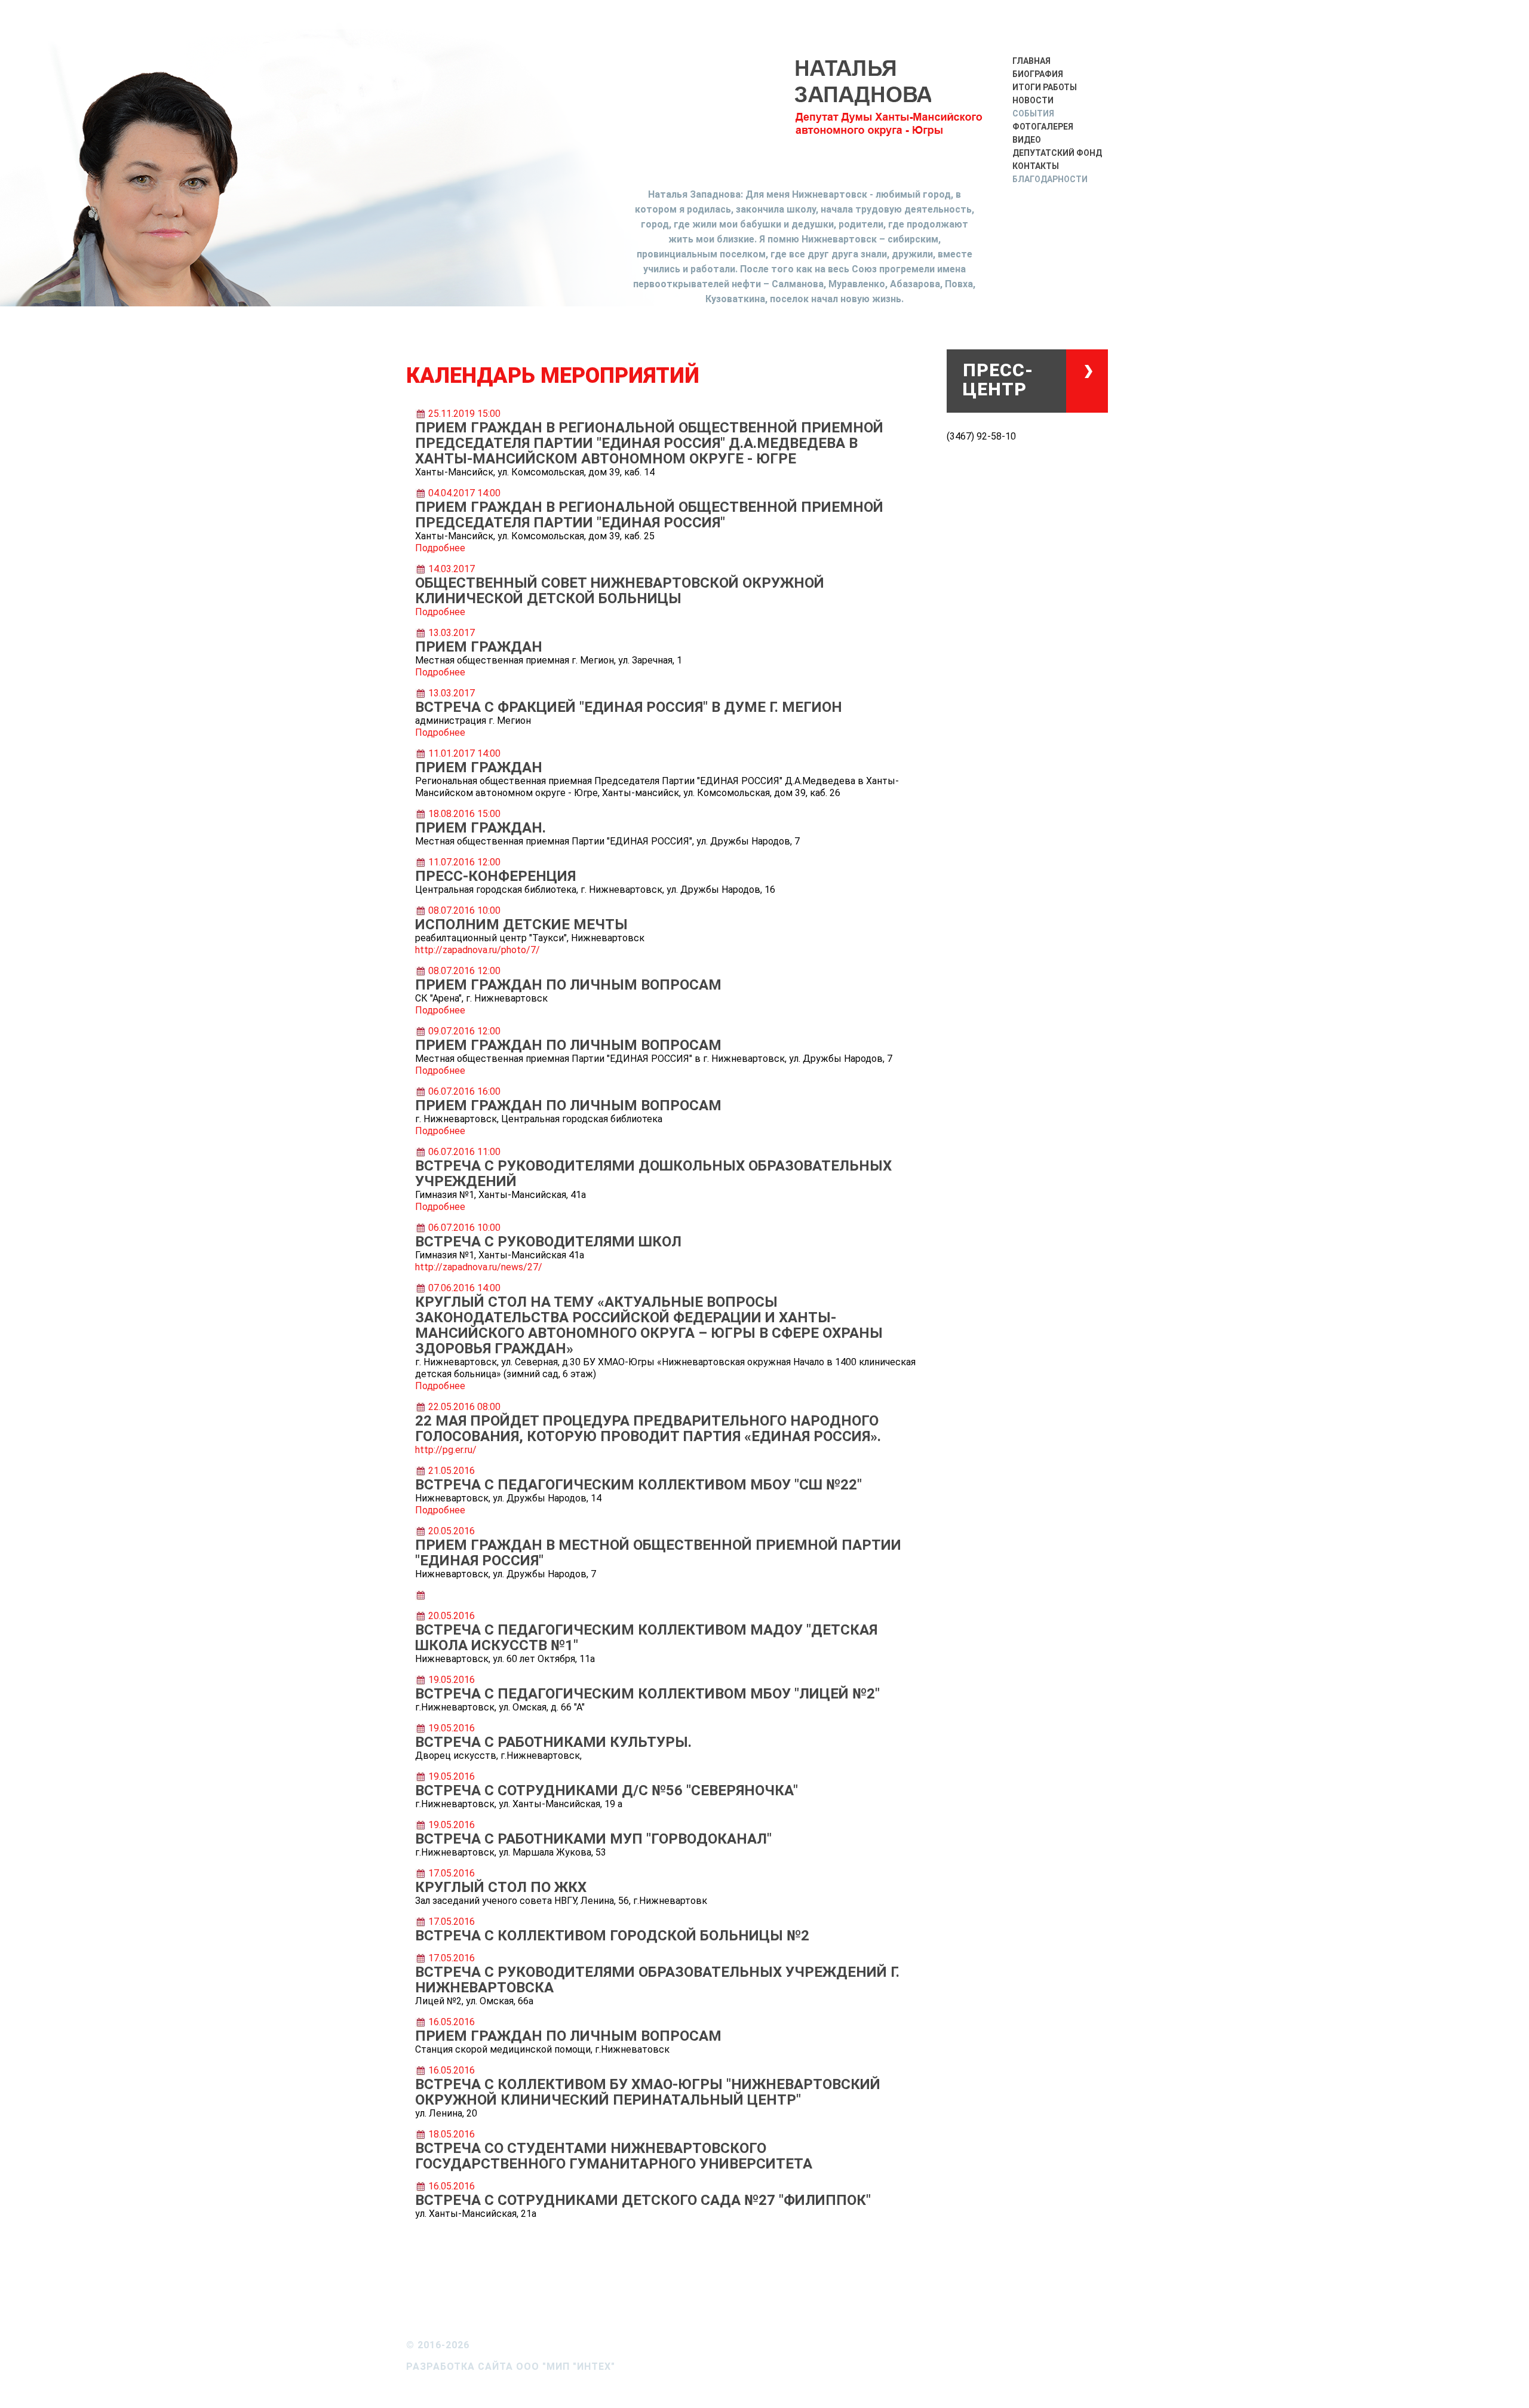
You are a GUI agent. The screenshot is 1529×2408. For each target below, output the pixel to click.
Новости (1033, 100)
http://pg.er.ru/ (446, 1450)
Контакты (1036, 166)
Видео (1027, 140)
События (1033, 113)
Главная (1031, 61)
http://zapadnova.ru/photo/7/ (478, 950)
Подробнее (440, 548)
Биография (1038, 74)
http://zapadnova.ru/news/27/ (479, 1267)
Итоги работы (1045, 87)
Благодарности (1050, 179)
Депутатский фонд (1057, 153)
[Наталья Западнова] (890, 109)
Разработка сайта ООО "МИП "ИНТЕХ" (511, 2366)
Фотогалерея (1043, 127)
